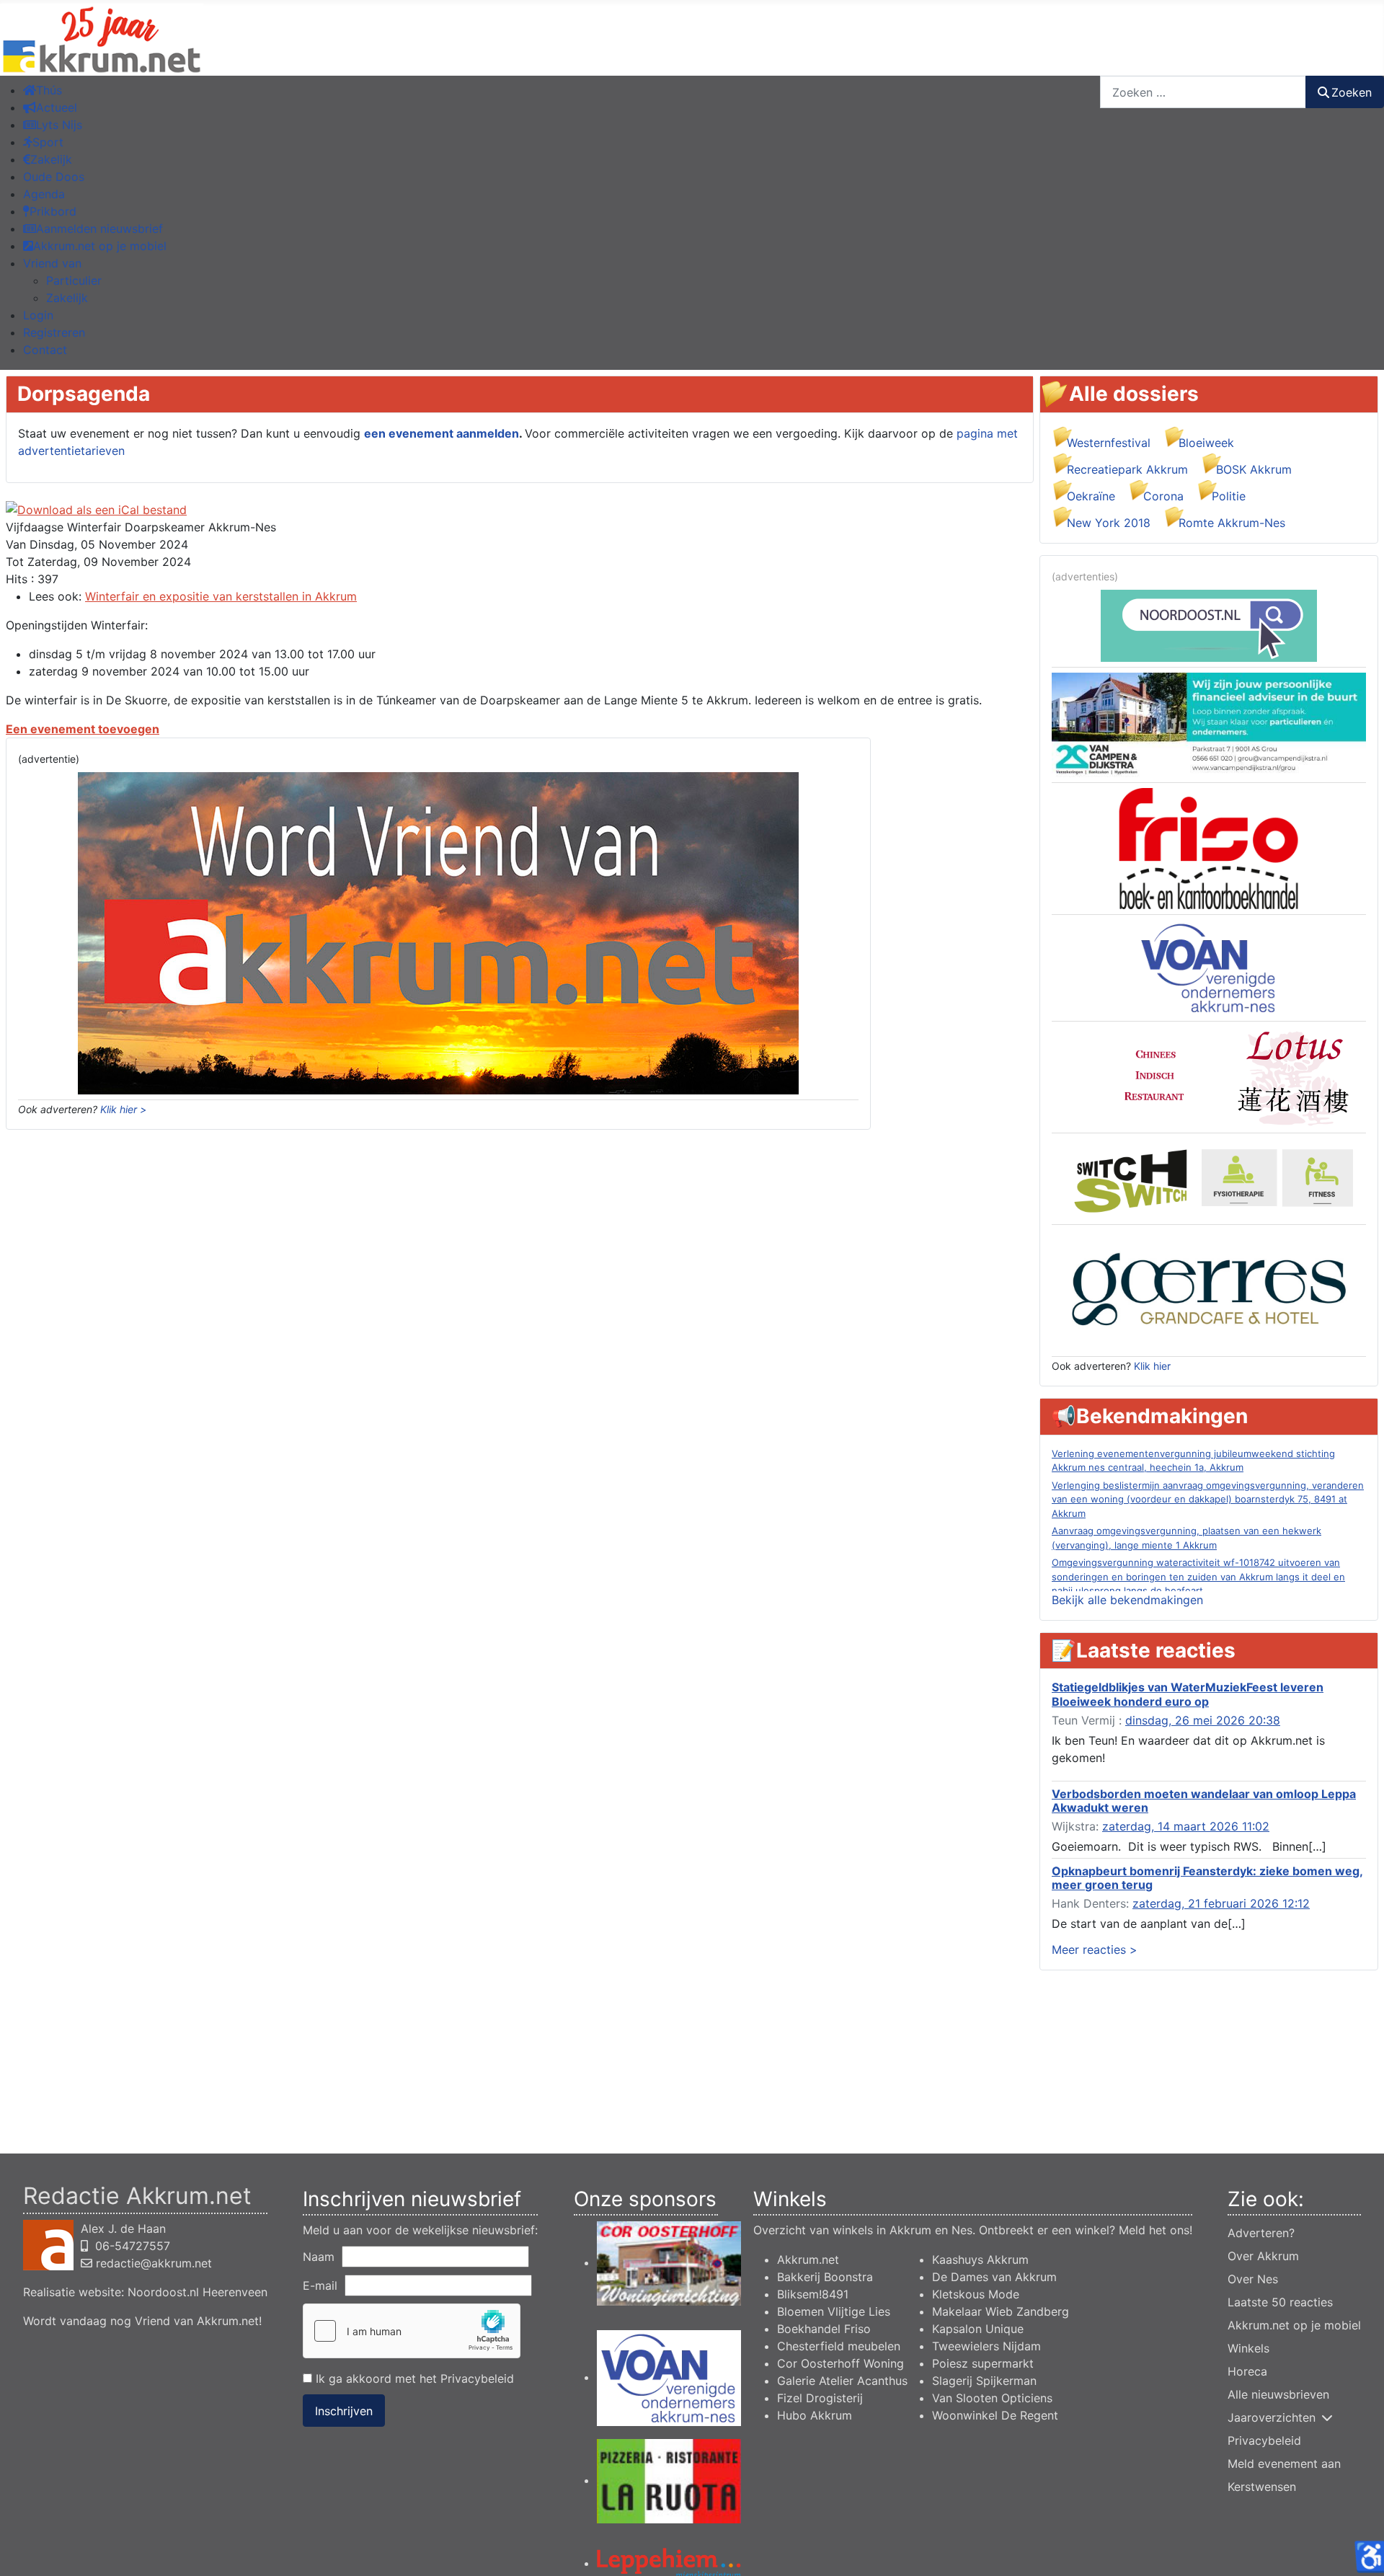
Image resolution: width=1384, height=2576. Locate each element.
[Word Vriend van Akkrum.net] (438, 932)
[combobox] (1203, 92)
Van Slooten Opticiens (992, 2398)
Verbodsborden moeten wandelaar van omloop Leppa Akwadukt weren (1204, 1801)
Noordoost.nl (163, 2292)
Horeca (1247, 2371)
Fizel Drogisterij (820, 2398)
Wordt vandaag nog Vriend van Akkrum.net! (142, 2321)
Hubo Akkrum (815, 2415)
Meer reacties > (1095, 1949)
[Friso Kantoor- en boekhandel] (1209, 847)
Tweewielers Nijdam (986, 2346)
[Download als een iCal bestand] (96, 509)
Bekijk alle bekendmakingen (1127, 1600)
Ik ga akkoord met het (413, 2378)
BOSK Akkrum (1254, 469)
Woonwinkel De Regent (995, 2415)
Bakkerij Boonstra (825, 2277)
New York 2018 (1109, 523)
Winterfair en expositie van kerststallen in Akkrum (221, 596)
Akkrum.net (808, 2259)
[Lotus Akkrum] (1209, 1076)
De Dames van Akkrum (994, 2277)
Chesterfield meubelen (839, 2346)
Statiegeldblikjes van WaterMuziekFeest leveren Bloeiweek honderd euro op (1188, 1694)
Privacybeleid (477, 2378)
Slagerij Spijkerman (984, 2381)
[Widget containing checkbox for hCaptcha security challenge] (412, 2331)
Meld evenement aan (1284, 2464)
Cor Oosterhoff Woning (840, 2363)
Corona (1163, 496)
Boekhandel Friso (824, 2329)
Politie (1229, 496)
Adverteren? (1261, 2233)
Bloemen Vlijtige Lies (834, 2311)
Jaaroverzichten (1272, 2417)
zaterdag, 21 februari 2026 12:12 (1221, 1903)
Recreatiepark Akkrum (1127, 469)
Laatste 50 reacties (1280, 2302)
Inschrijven (344, 2411)
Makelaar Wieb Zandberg (1001, 2311)
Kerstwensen (1262, 2487)
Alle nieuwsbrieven (1278, 2394)
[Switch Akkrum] (1209, 1178)
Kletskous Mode (976, 2294)
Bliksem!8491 (813, 2294)
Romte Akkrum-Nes (1232, 523)
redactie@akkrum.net (154, 2263)
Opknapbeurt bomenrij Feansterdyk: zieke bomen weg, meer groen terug (1207, 1878)
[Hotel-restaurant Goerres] (1209, 1290)
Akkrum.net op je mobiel (1294, 2325)
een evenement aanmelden (442, 433)
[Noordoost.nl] (1209, 624)
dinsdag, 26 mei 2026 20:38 (1203, 1720)
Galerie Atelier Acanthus (842, 2381)
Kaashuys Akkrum (980, 2259)
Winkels (1248, 2348)
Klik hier (1152, 1366)
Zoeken (1352, 92)
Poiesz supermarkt (983, 2363)
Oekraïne (1091, 496)
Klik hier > (123, 1109)
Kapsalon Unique (978, 2329)
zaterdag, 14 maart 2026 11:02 (1186, 1826)
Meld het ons (1154, 2230)
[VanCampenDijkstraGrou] (1209, 724)
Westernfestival (1109, 443)
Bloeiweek (1206, 443)
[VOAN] (1209, 967)
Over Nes (1253, 2279)
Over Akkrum (1263, 2256)
